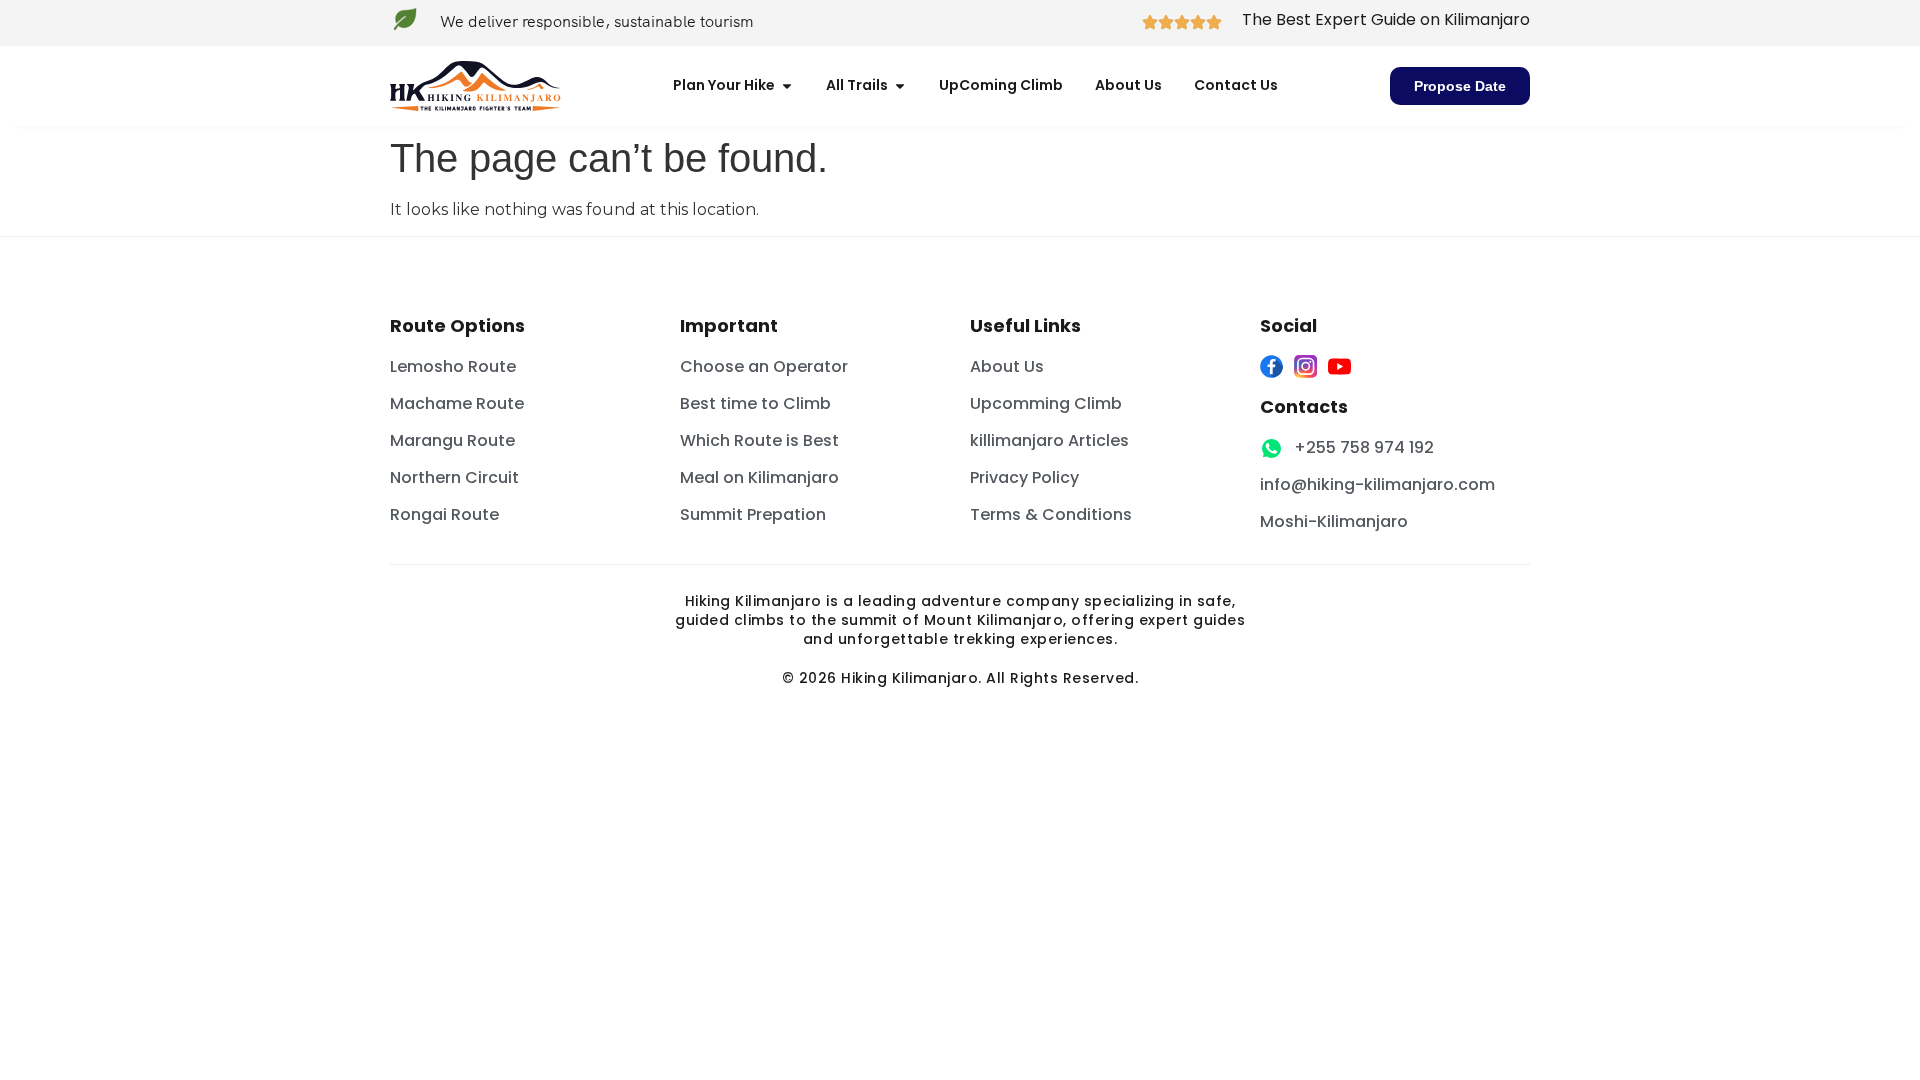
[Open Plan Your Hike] (787, 85)
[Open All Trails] (900, 85)
